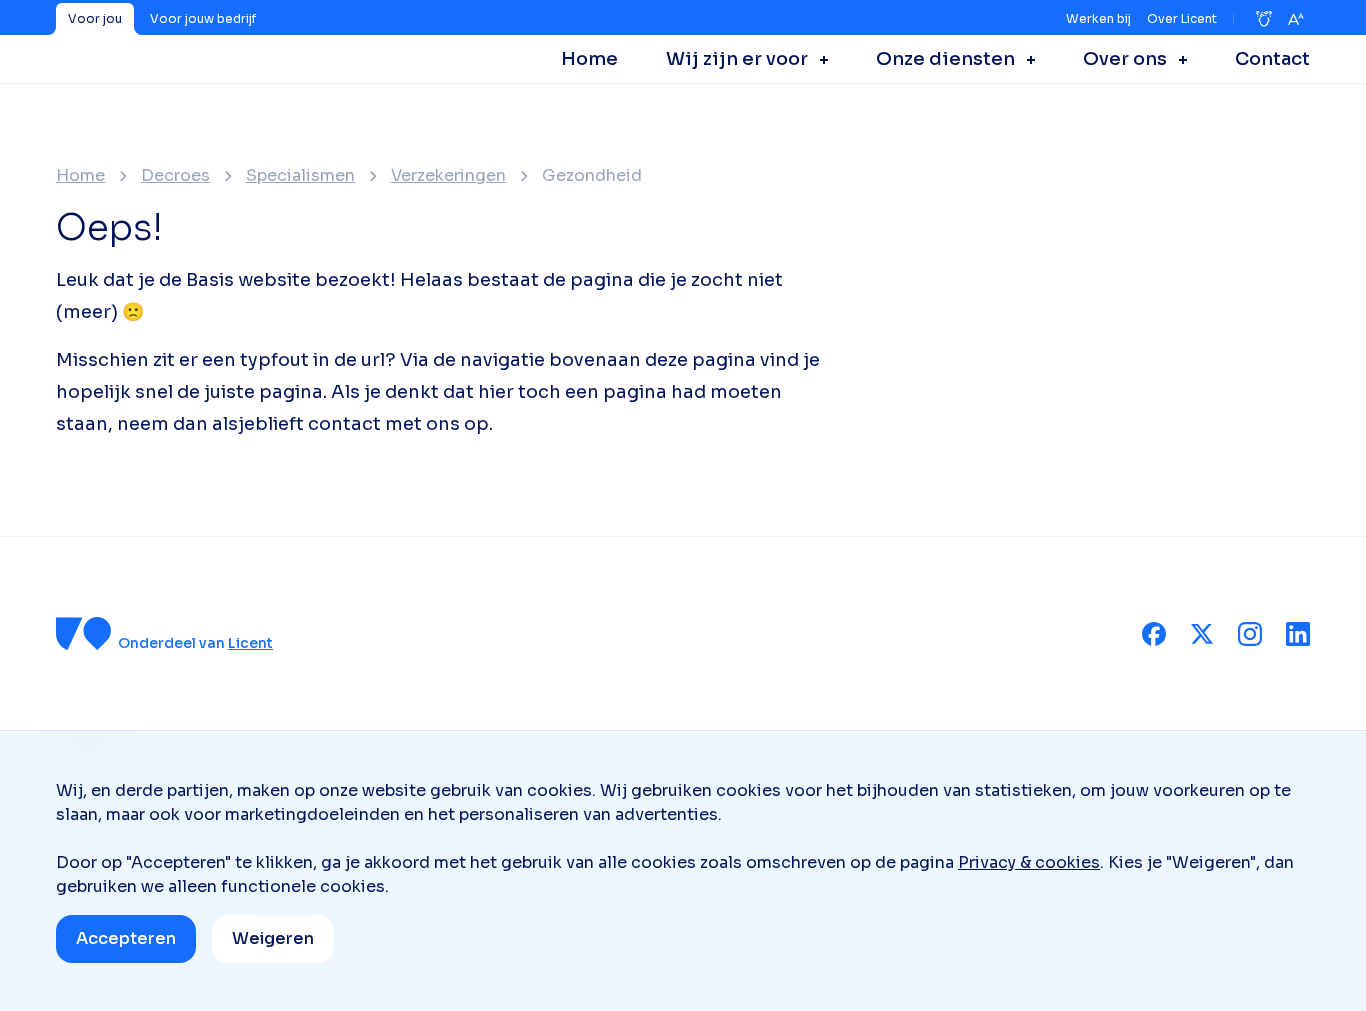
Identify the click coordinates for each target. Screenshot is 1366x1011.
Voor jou (95, 18)
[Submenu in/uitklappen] (818, 59)
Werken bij (1098, 18)
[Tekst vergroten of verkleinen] (1296, 19)
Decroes (175, 176)
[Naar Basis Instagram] (1250, 634)
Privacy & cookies (1029, 862)
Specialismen (300, 176)
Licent (250, 643)
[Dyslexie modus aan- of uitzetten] (1264, 19)
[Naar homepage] (84, 633)
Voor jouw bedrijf (203, 18)
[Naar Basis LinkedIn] (1298, 634)
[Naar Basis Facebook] (1154, 634)
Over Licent (1182, 18)
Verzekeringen (448, 176)
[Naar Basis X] (1202, 634)
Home (80, 176)
